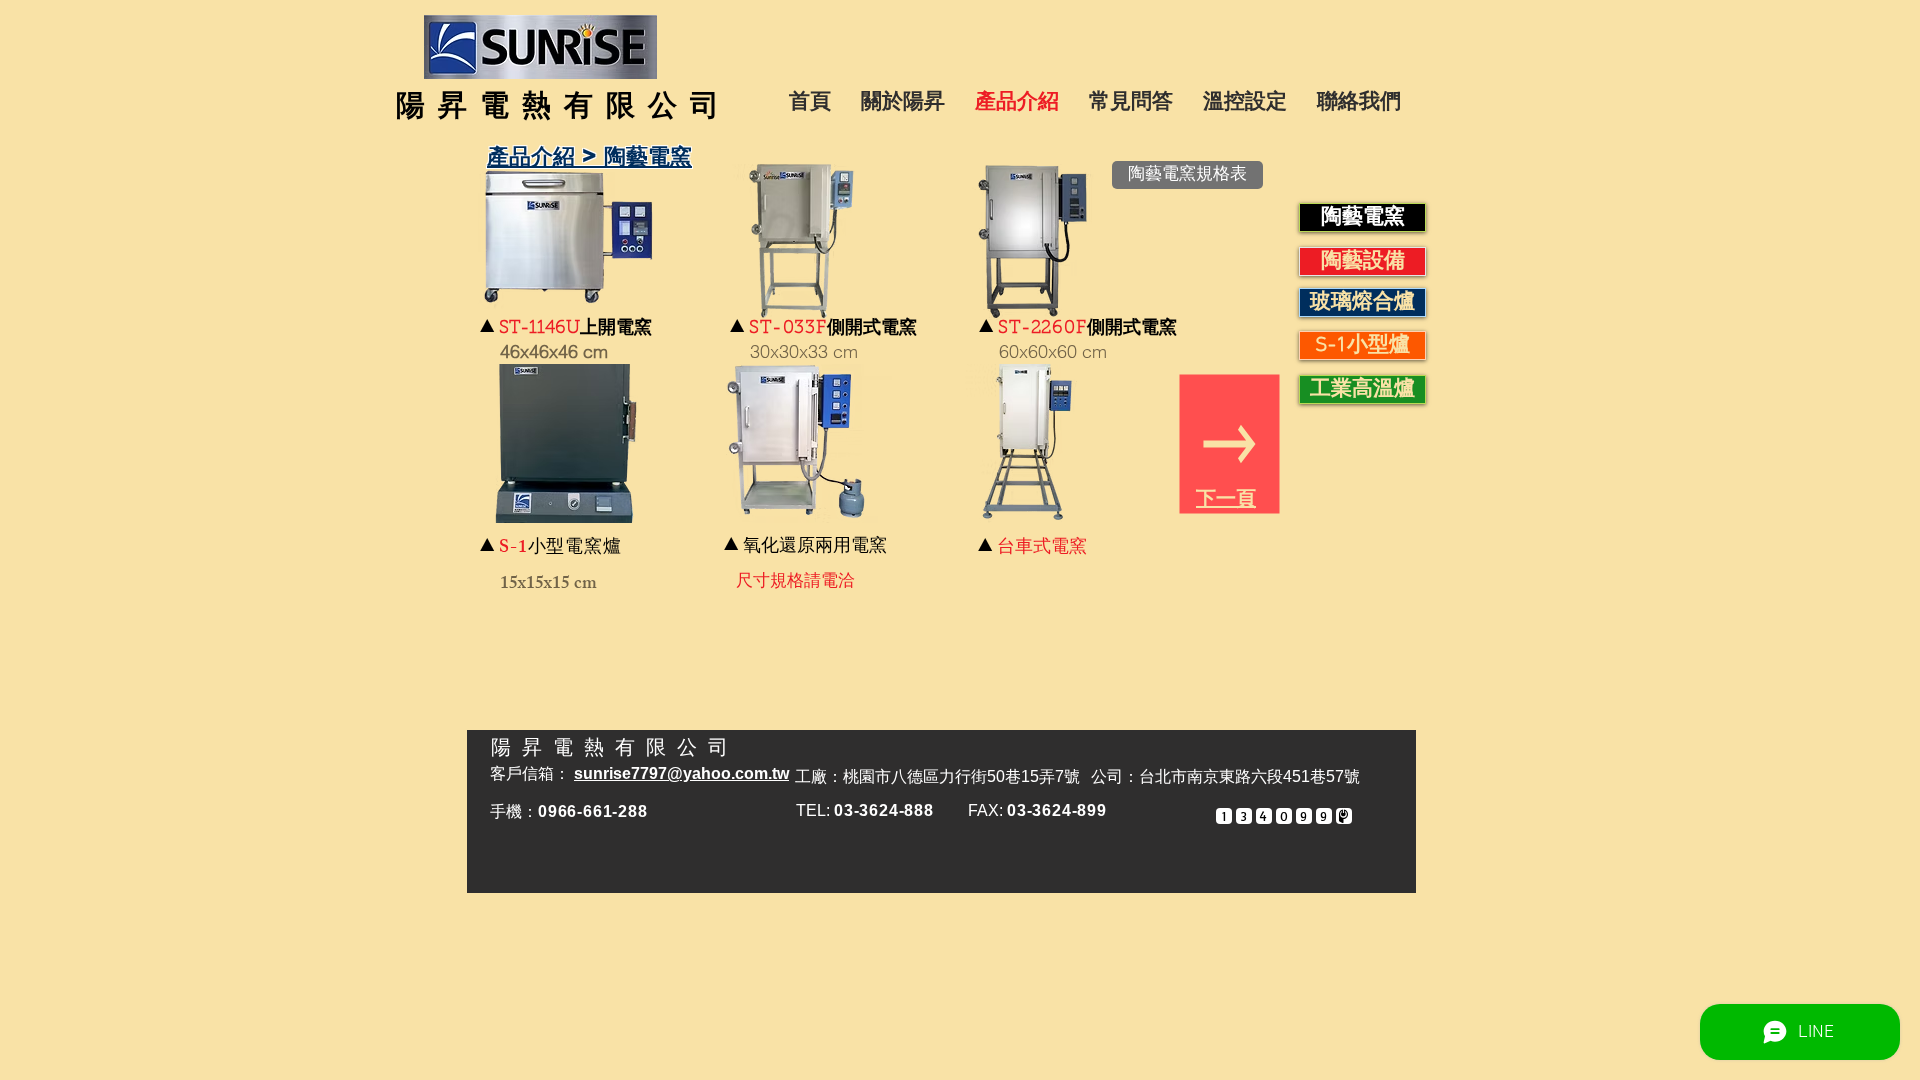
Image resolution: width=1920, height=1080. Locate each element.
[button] (566, 243)
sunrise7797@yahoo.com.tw (681, 773)
